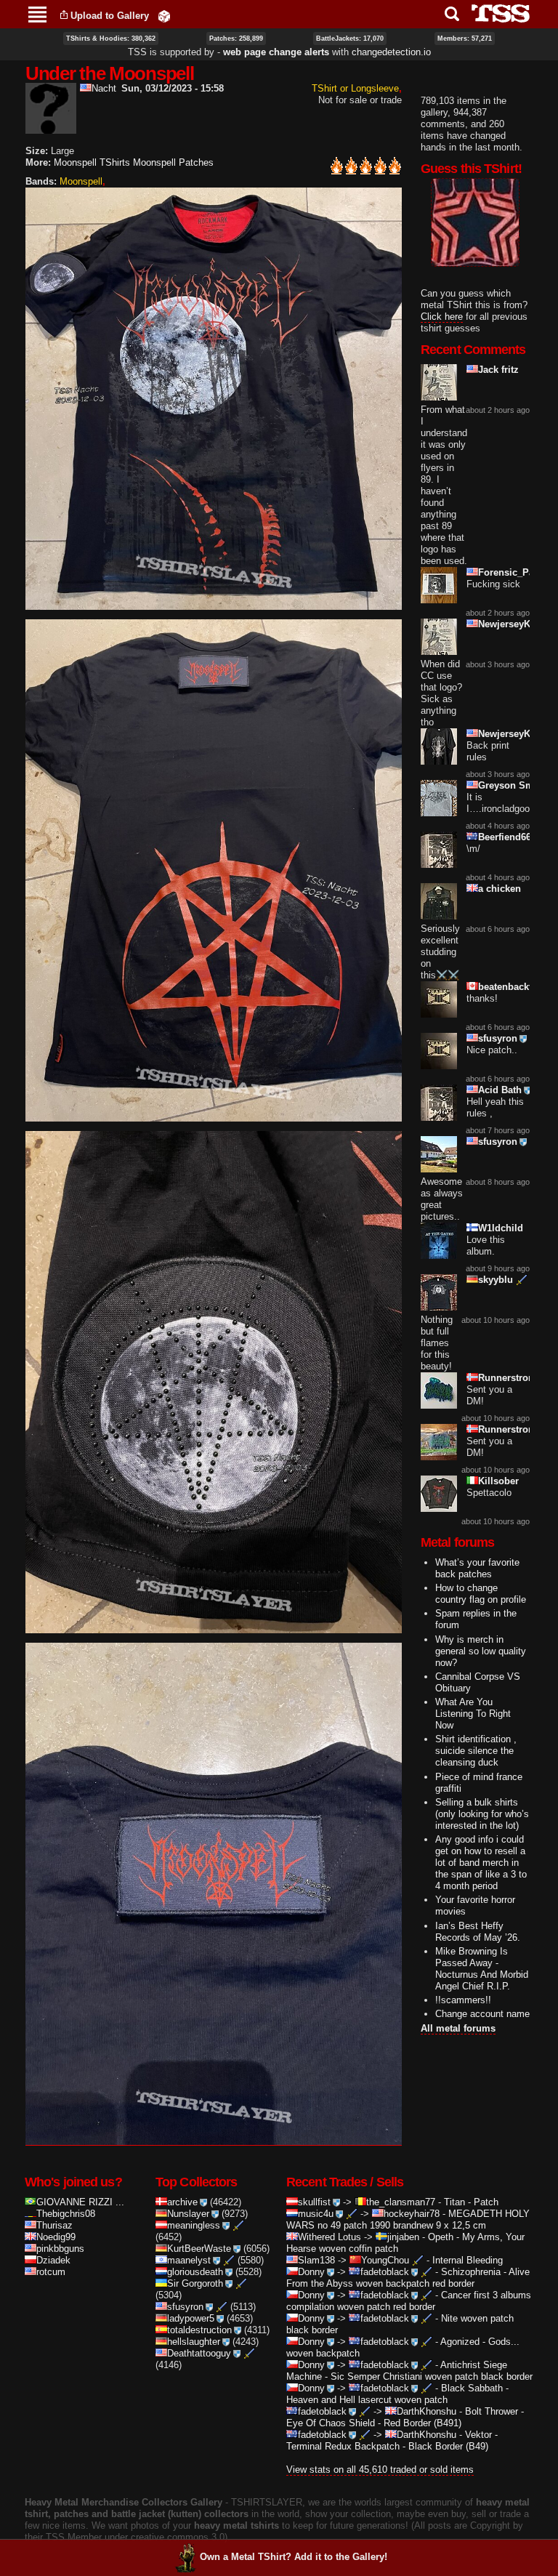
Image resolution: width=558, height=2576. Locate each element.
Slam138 (316, 2260)
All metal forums (458, 2028)
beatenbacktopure (518, 987)
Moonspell (81, 181)
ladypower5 (191, 2318)
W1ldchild (501, 1228)
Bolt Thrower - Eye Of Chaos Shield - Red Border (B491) (405, 2417)
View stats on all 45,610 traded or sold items (380, 2470)
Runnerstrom (508, 1378)
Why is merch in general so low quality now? (481, 1651)
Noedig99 (56, 2237)
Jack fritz (498, 370)
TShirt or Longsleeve (355, 88)
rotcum (51, 2272)
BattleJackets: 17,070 (350, 39)
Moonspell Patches (173, 162)
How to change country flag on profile (481, 1594)
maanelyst (189, 2260)
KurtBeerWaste (199, 2249)
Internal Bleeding (468, 2260)
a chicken (500, 889)
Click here (442, 317)
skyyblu (496, 1280)
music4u (316, 2214)
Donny (311, 2272)
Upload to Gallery (110, 16)
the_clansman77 (401, 2202)
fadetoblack (385, 2272)
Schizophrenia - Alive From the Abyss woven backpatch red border (408, 2278)
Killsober (498, 1481)
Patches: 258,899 (236, 39)
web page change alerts (276, 52)
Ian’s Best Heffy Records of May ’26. (478, 1932)
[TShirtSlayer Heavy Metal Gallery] (496, 13)
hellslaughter (194, 2342)
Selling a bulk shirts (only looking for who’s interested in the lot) (482, 1814)
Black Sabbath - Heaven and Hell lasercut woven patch (397, 2394)
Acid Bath (500, 1090)
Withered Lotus (329, 2237)
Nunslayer (188, 2214)
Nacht (104, 88)
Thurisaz (54, 2225)
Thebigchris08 (66, 2214)
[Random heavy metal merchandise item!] (164, 16)
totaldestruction (199, 2330)
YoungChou (385, 2260)
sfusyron (498, 1038)
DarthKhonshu (426, 2411)
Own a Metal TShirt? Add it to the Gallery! (294, 2557)
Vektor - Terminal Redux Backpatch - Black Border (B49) (392, 2440)
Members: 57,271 (465, 39)
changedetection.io (391, 52)
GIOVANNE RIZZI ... (80, 2202)
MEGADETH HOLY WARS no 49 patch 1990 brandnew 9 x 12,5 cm (408, 2219)
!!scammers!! (463, 2000)
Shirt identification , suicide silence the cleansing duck (476, 1751)
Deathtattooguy (199, 2353)
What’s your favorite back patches (477, 1568)
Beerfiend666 (507, 837)
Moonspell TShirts (92, 162)
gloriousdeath (195, 2272)
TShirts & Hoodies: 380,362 (111, 39)
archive (182, 2202)
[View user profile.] (51, 128)
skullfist (314, 2202)
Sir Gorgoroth (195, 2283)
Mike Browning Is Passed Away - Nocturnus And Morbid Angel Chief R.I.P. (482, 1969)
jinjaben (403, 2237)
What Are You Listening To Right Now (473, 1714)
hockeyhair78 (412, 2214)
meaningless (194, 2225)
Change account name (482, 2014)
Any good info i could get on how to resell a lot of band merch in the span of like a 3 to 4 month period (481, 1863)
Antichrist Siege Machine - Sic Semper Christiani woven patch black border (409, 2371)
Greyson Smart (512, 785)
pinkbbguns (60, 2249)
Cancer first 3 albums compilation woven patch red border (409, 2301)
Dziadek (53, 2260)
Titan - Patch (471, 2202)
